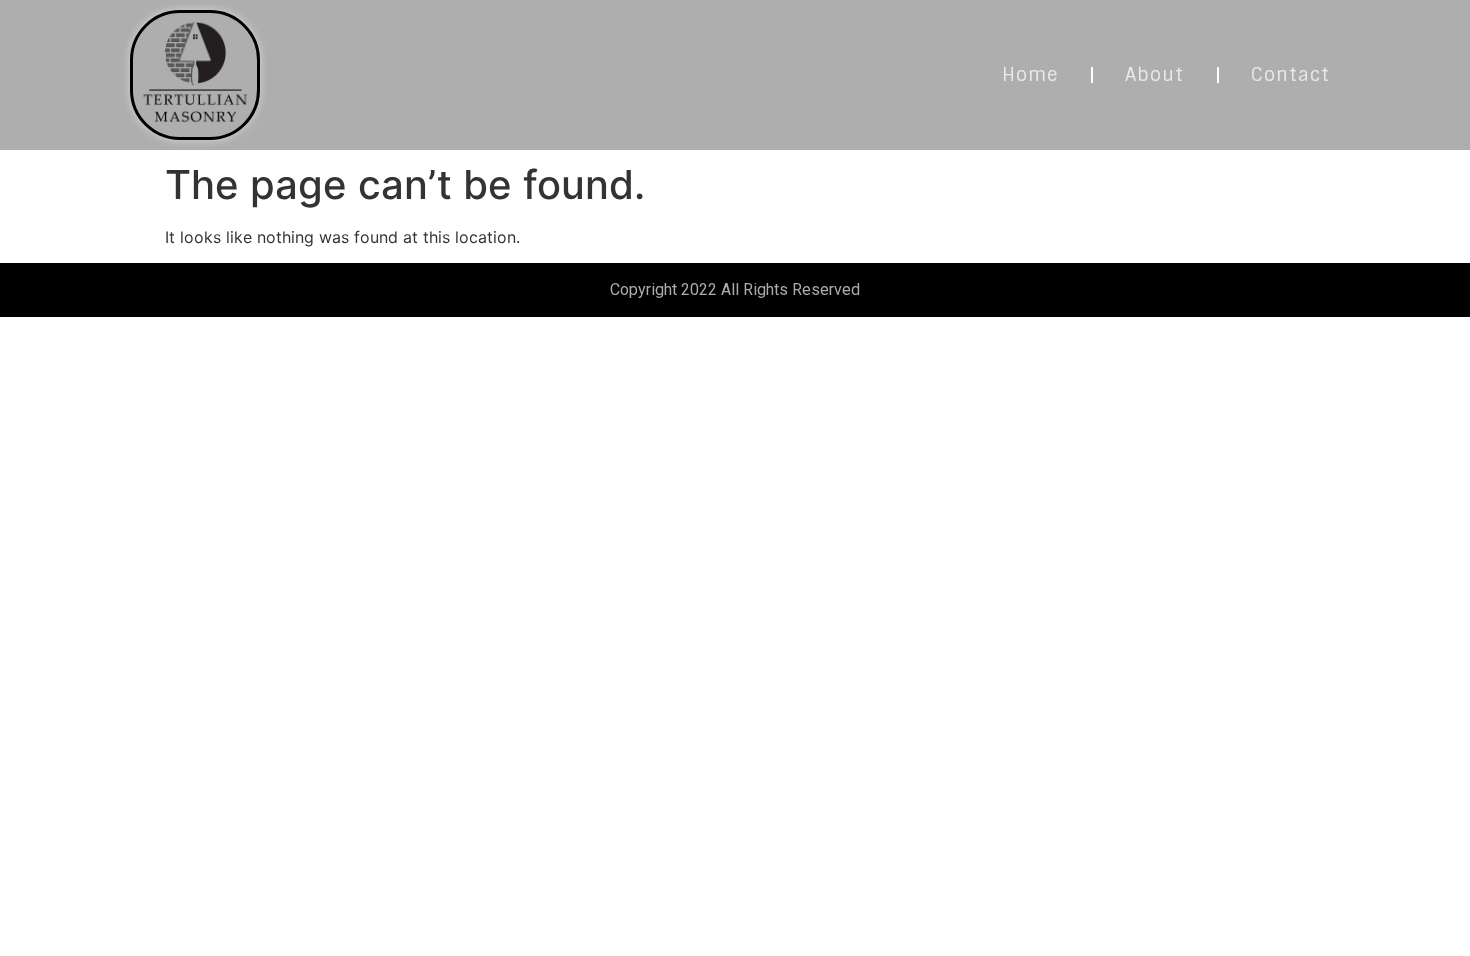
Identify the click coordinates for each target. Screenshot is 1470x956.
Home (1030, 75)
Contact (1290, 75)
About (1154, 75)
